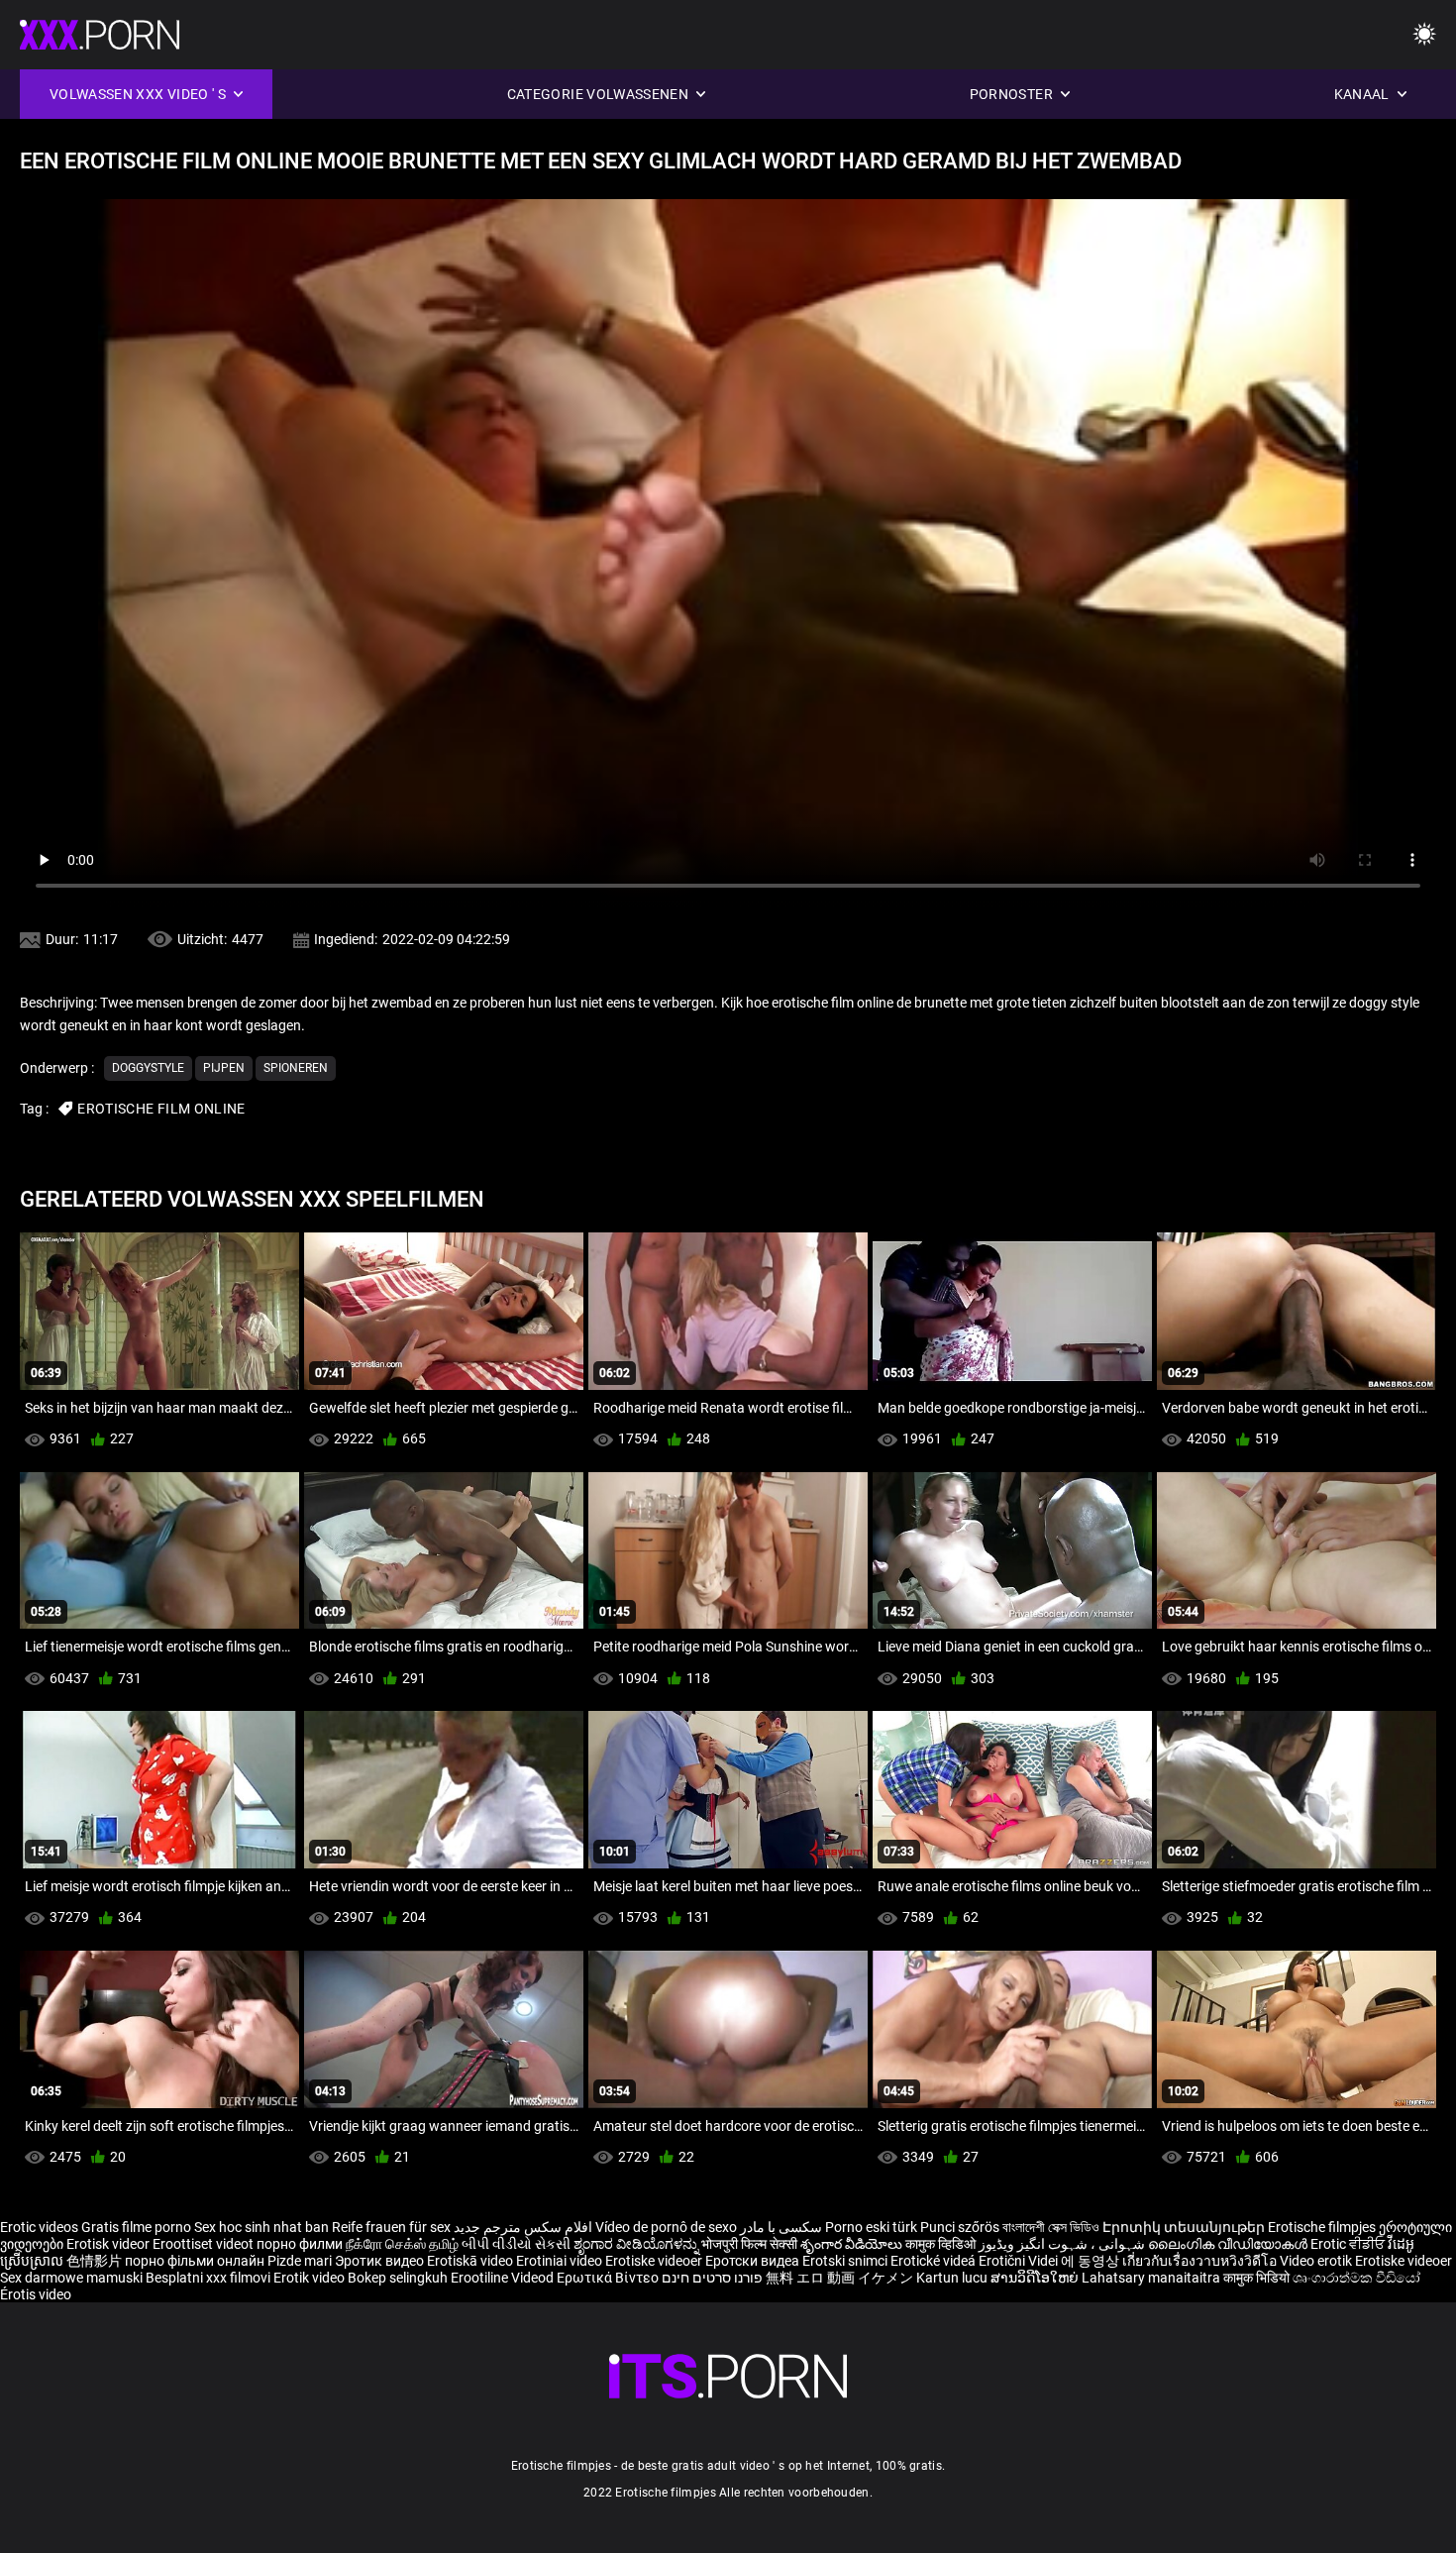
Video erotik (1317, 2261)
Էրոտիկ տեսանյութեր (1185, 2227)
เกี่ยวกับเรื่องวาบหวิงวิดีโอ (1201, 2261)
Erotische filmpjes (1322, 2227)
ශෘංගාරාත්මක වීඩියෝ (1356, 2278)
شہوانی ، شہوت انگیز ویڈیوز (1063, 2244)
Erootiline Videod (504, 2278)
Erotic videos (41, 2227)
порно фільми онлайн (195, 2261)
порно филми (300, 2244)
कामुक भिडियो (1258, 2278)
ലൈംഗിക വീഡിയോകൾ (1229, 2244)
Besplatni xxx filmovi (208, 2278)
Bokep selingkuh (398, 2278)
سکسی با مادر (781, 2227)
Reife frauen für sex (391, 2227)
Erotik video (311, 2278)
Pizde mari (300, 2261)
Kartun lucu (953, 2278)
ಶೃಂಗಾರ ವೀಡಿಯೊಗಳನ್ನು (637, 2244)
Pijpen (224, 1068)
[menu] (1424, 35)
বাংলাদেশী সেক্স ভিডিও (1051, 2227)
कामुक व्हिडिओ (942, 2244)
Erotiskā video (471, 2261)
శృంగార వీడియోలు (853, 2244)
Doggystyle (148, 1068)
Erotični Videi (1020, 2261)
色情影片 (96, 2261)
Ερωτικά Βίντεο (609, 2278)
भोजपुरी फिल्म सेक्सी (749, 2244)
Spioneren (296, 1068)
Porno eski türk (871, 2227)
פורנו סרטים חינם (712, 2278)
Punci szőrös (960, 2227)
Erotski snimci (846, 2261)
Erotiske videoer (655, 2261)
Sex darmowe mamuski (71, 2278)
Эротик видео (381, 2261)
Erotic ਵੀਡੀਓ (1349, 2244)
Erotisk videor (109, 2244)
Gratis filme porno (136, 2227)
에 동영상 (1092, 2261)
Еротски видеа (754, 2261)
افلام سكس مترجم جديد (523, 2227)
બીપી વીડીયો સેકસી (516, 2244)
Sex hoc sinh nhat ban (261, 2227)
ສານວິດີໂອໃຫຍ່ (1036, 2278)
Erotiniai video (561, 2261)
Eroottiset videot (205, 2244)
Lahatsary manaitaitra (1152, 2278)
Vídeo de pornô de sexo (666, 2227)
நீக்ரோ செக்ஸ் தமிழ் (402, 2244)
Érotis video (36, 2294)
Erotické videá (935, 2261)
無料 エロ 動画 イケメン (839, 2278)
